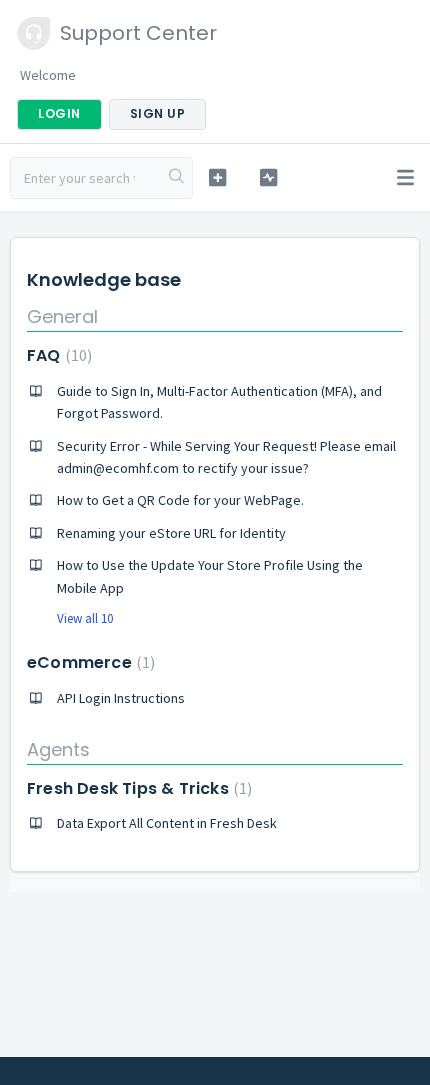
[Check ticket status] (268, 177)
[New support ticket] (217, 177)
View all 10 (85, 618)
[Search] (177, 178)
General (62, 316)
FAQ (57, 355)
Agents (58, 749)
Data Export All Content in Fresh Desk (167, 823)
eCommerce (88, 662)
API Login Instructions (121, 698)
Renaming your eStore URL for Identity (171, 533)
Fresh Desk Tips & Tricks (137, 788)
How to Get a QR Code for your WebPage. (180, 500)
